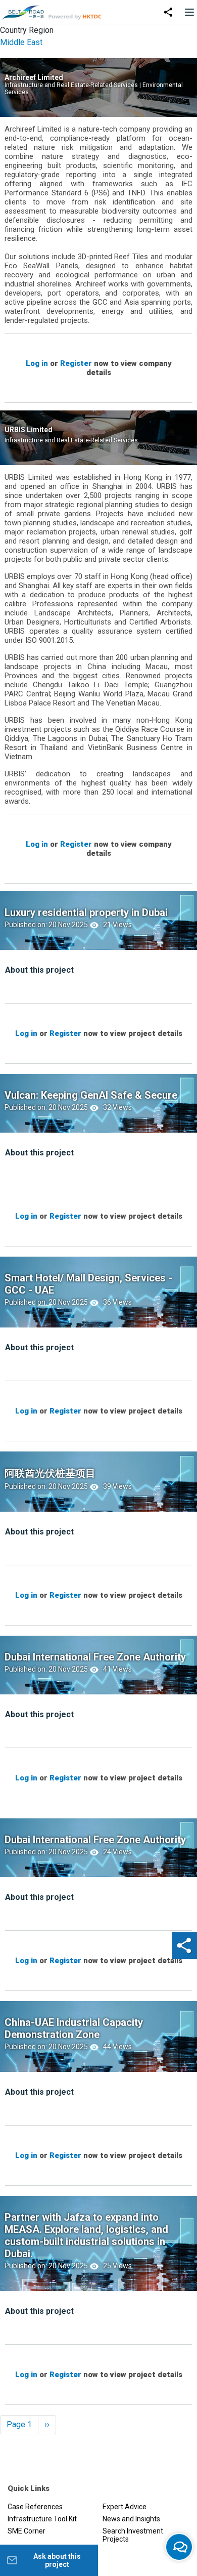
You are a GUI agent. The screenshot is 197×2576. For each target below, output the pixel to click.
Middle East (21, 42)
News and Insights (131, 2519)
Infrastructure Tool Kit (42, 2519)
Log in (37, 363)
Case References (35, 2507)
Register (76, 363)
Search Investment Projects (133, 2535)
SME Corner (27, 2531)
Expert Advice (125, 2507)
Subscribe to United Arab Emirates (4, 2446)
